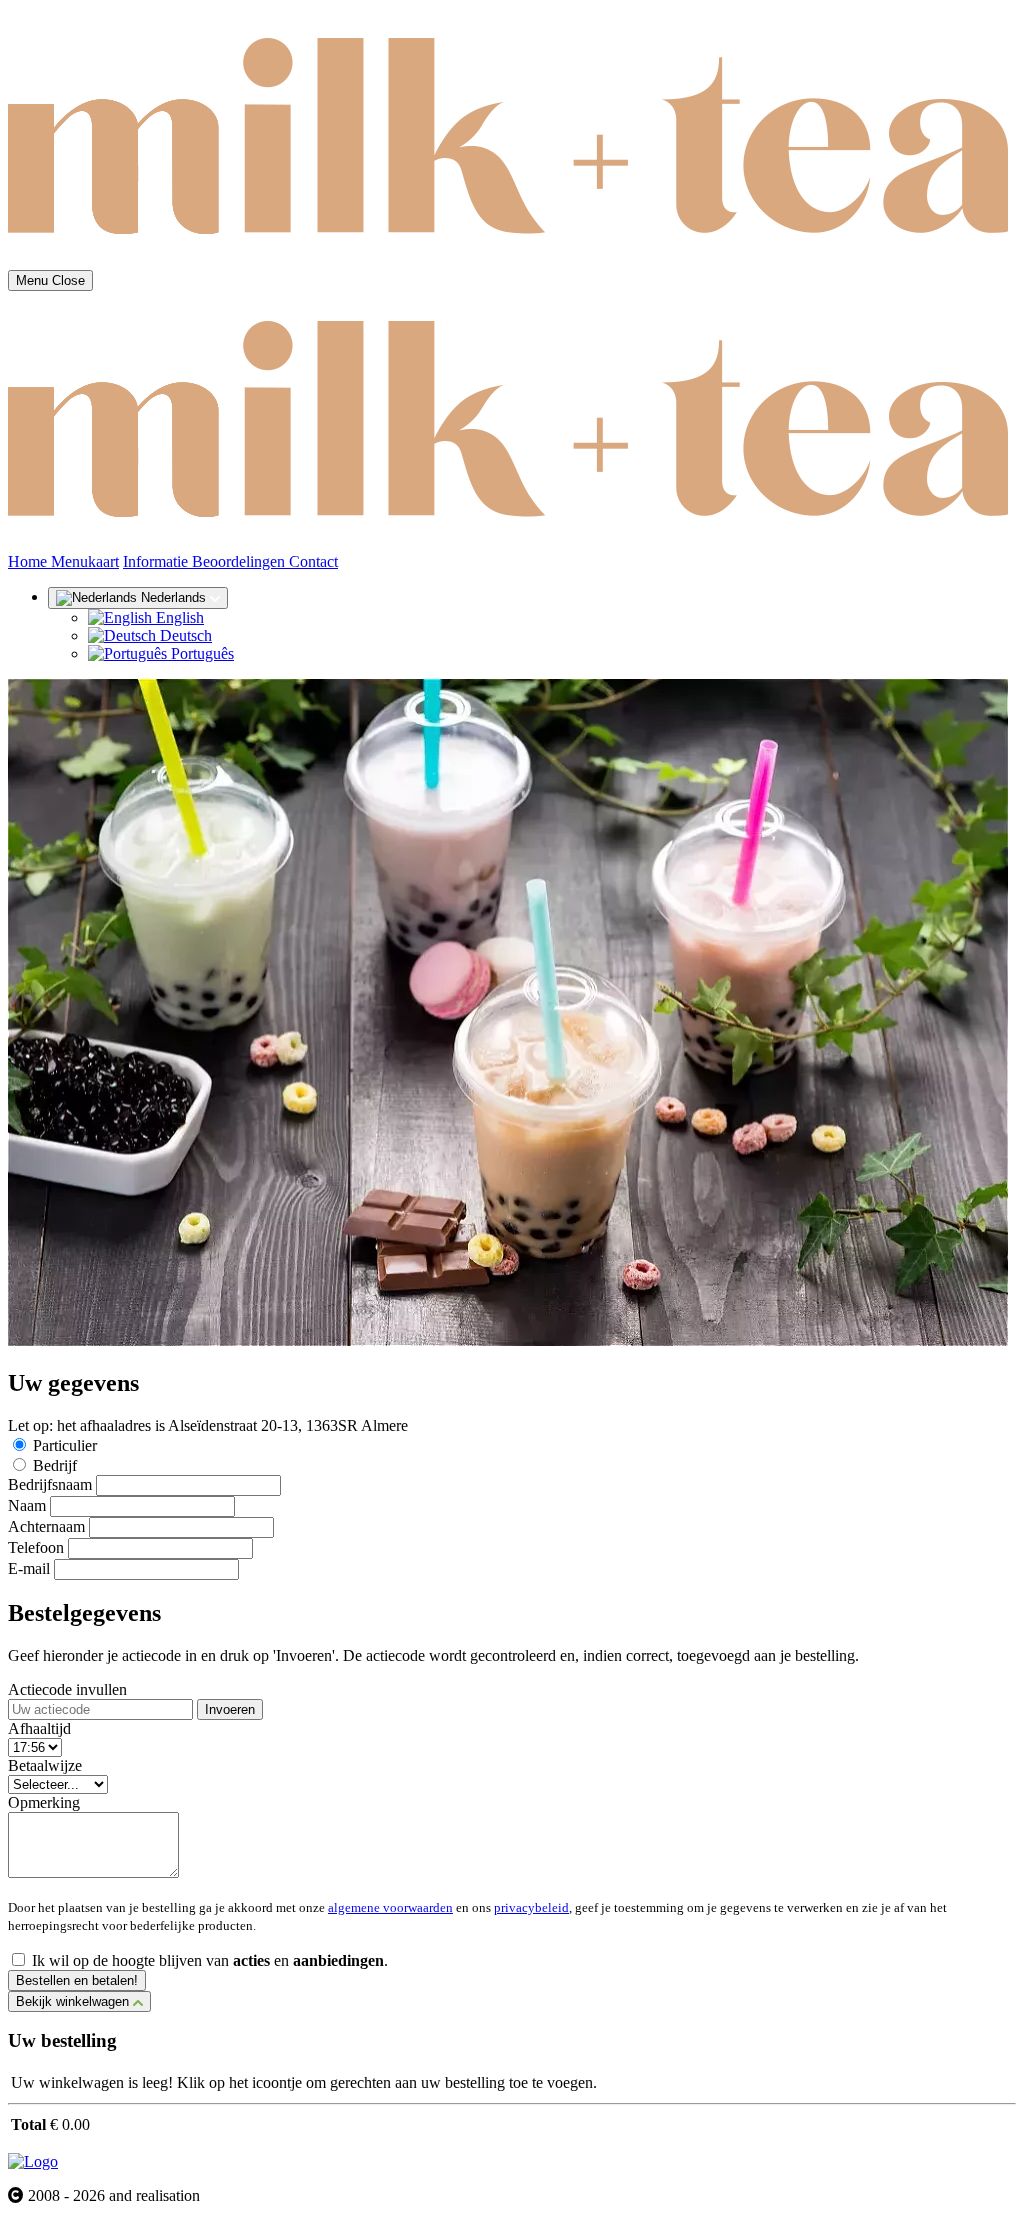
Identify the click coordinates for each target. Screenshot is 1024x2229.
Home (29, 561)
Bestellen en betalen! (77, 1980)
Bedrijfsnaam (50, 1484)
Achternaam (46, 1526)
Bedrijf (55, 1465)
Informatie (157, 561)
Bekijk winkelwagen (74, 2001)
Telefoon (36, 1547)
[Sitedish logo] (33, 2161)
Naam (27, 1505)
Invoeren (230, 1709)
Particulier (65, 1445)
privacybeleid (531, 1907)
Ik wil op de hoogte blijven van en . (210, 1960)
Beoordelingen (240, 561)
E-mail (29, 1568)
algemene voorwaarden (390, 1907)
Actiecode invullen (67, 1689)
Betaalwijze (45, 1765)
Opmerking (44, 1802)
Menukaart (85, 561)
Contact (313, 561)
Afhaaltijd (39, 1728)
